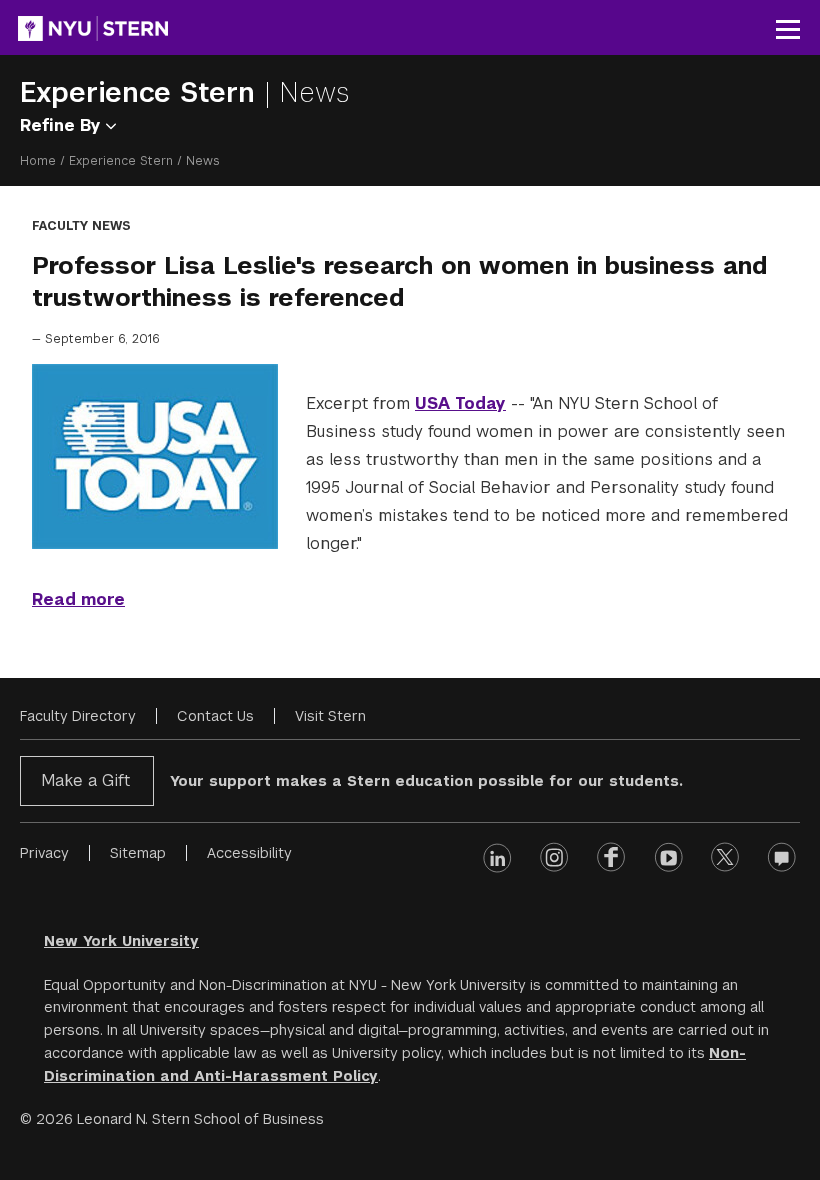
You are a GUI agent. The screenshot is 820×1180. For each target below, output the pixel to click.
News (314, 92)
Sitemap (138, 853)
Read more (78, 599)
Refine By (63, 125)
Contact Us (215, 716)
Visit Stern (330, 716)
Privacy (44, 853)
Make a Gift (85, 780)
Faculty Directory (78, 716)
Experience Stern (142, 92)
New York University (121, 941)
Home (38, 161)
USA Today (460, 403)
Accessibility (249, 853)
